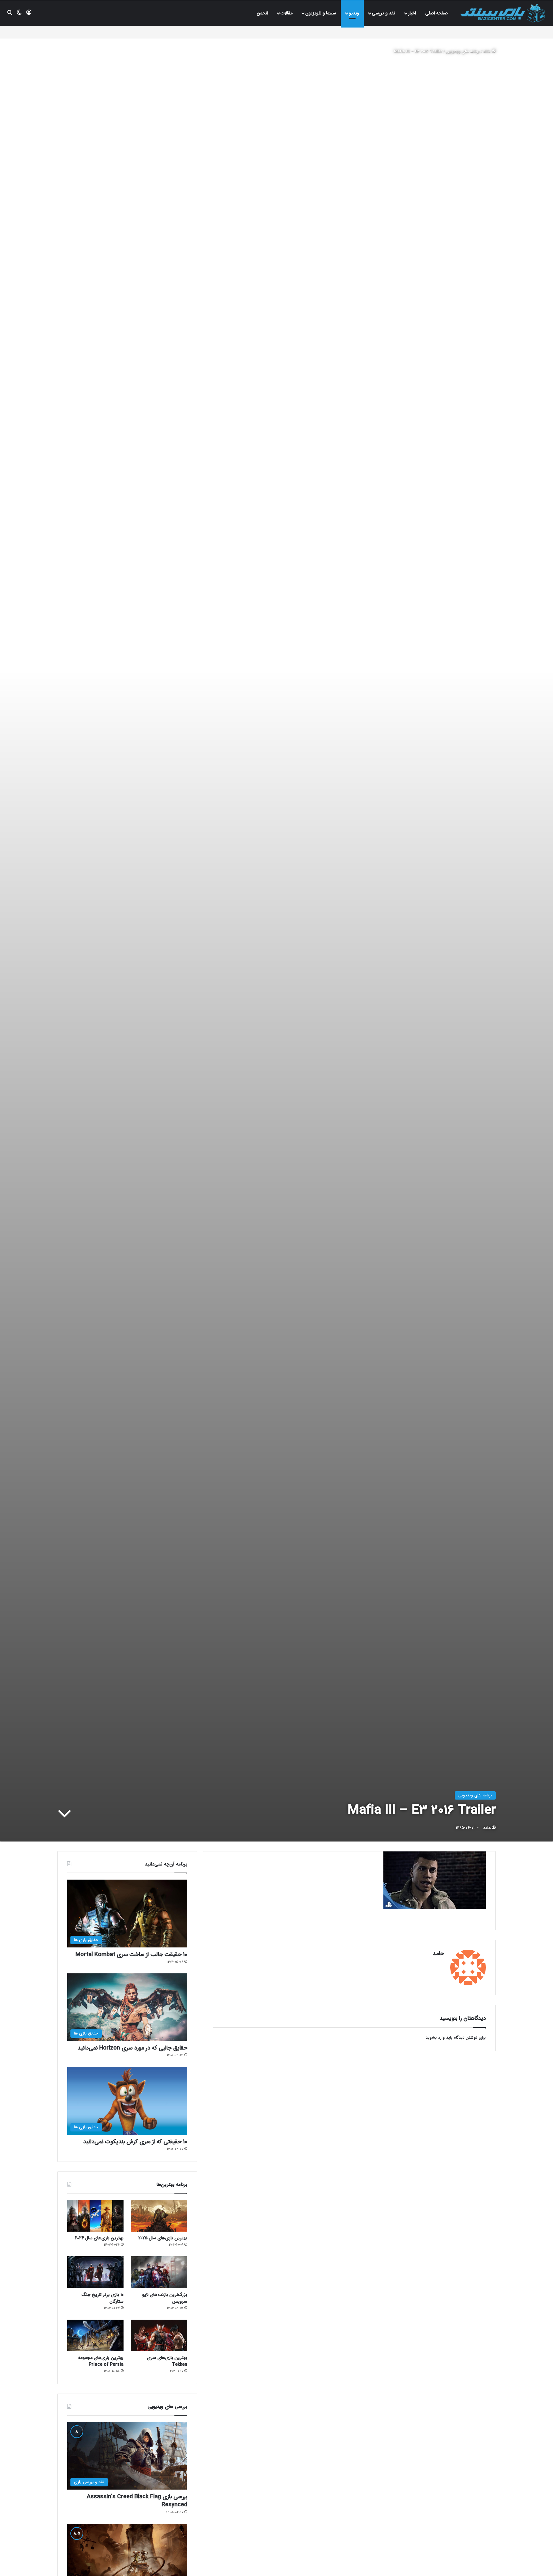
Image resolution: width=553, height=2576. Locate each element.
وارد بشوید (435, 2038)
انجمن (262, 13)
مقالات (287, 13)
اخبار (412, 13)
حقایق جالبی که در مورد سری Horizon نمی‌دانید (132, 2048)
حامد (487, 1828)
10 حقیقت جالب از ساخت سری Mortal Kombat (131, 1954)
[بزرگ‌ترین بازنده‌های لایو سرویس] (159, 2272)
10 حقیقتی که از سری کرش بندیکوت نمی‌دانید (135, 2142)
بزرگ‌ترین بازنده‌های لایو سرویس (165, 2298)
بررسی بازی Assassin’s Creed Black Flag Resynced (137, 2501)
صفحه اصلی (437, 13)
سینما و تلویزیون (321, 13)
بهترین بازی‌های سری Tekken (167, 2361)
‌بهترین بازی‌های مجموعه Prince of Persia (101, 2361)
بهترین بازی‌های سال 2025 (163, 2238)
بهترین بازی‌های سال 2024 (99, 2238)
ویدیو (354, 13)
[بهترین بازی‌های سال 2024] (95, 2216)
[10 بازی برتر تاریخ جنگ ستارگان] (95, 2272)
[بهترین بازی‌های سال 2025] (159, 2216)
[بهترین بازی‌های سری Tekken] (159, 2335)
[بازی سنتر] (503, 13)
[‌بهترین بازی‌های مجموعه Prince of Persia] (95, 2335)
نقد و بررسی (384, 13)
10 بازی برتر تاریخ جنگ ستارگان (102, 2298)
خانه (488, 51)
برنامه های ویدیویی (463, 51)
